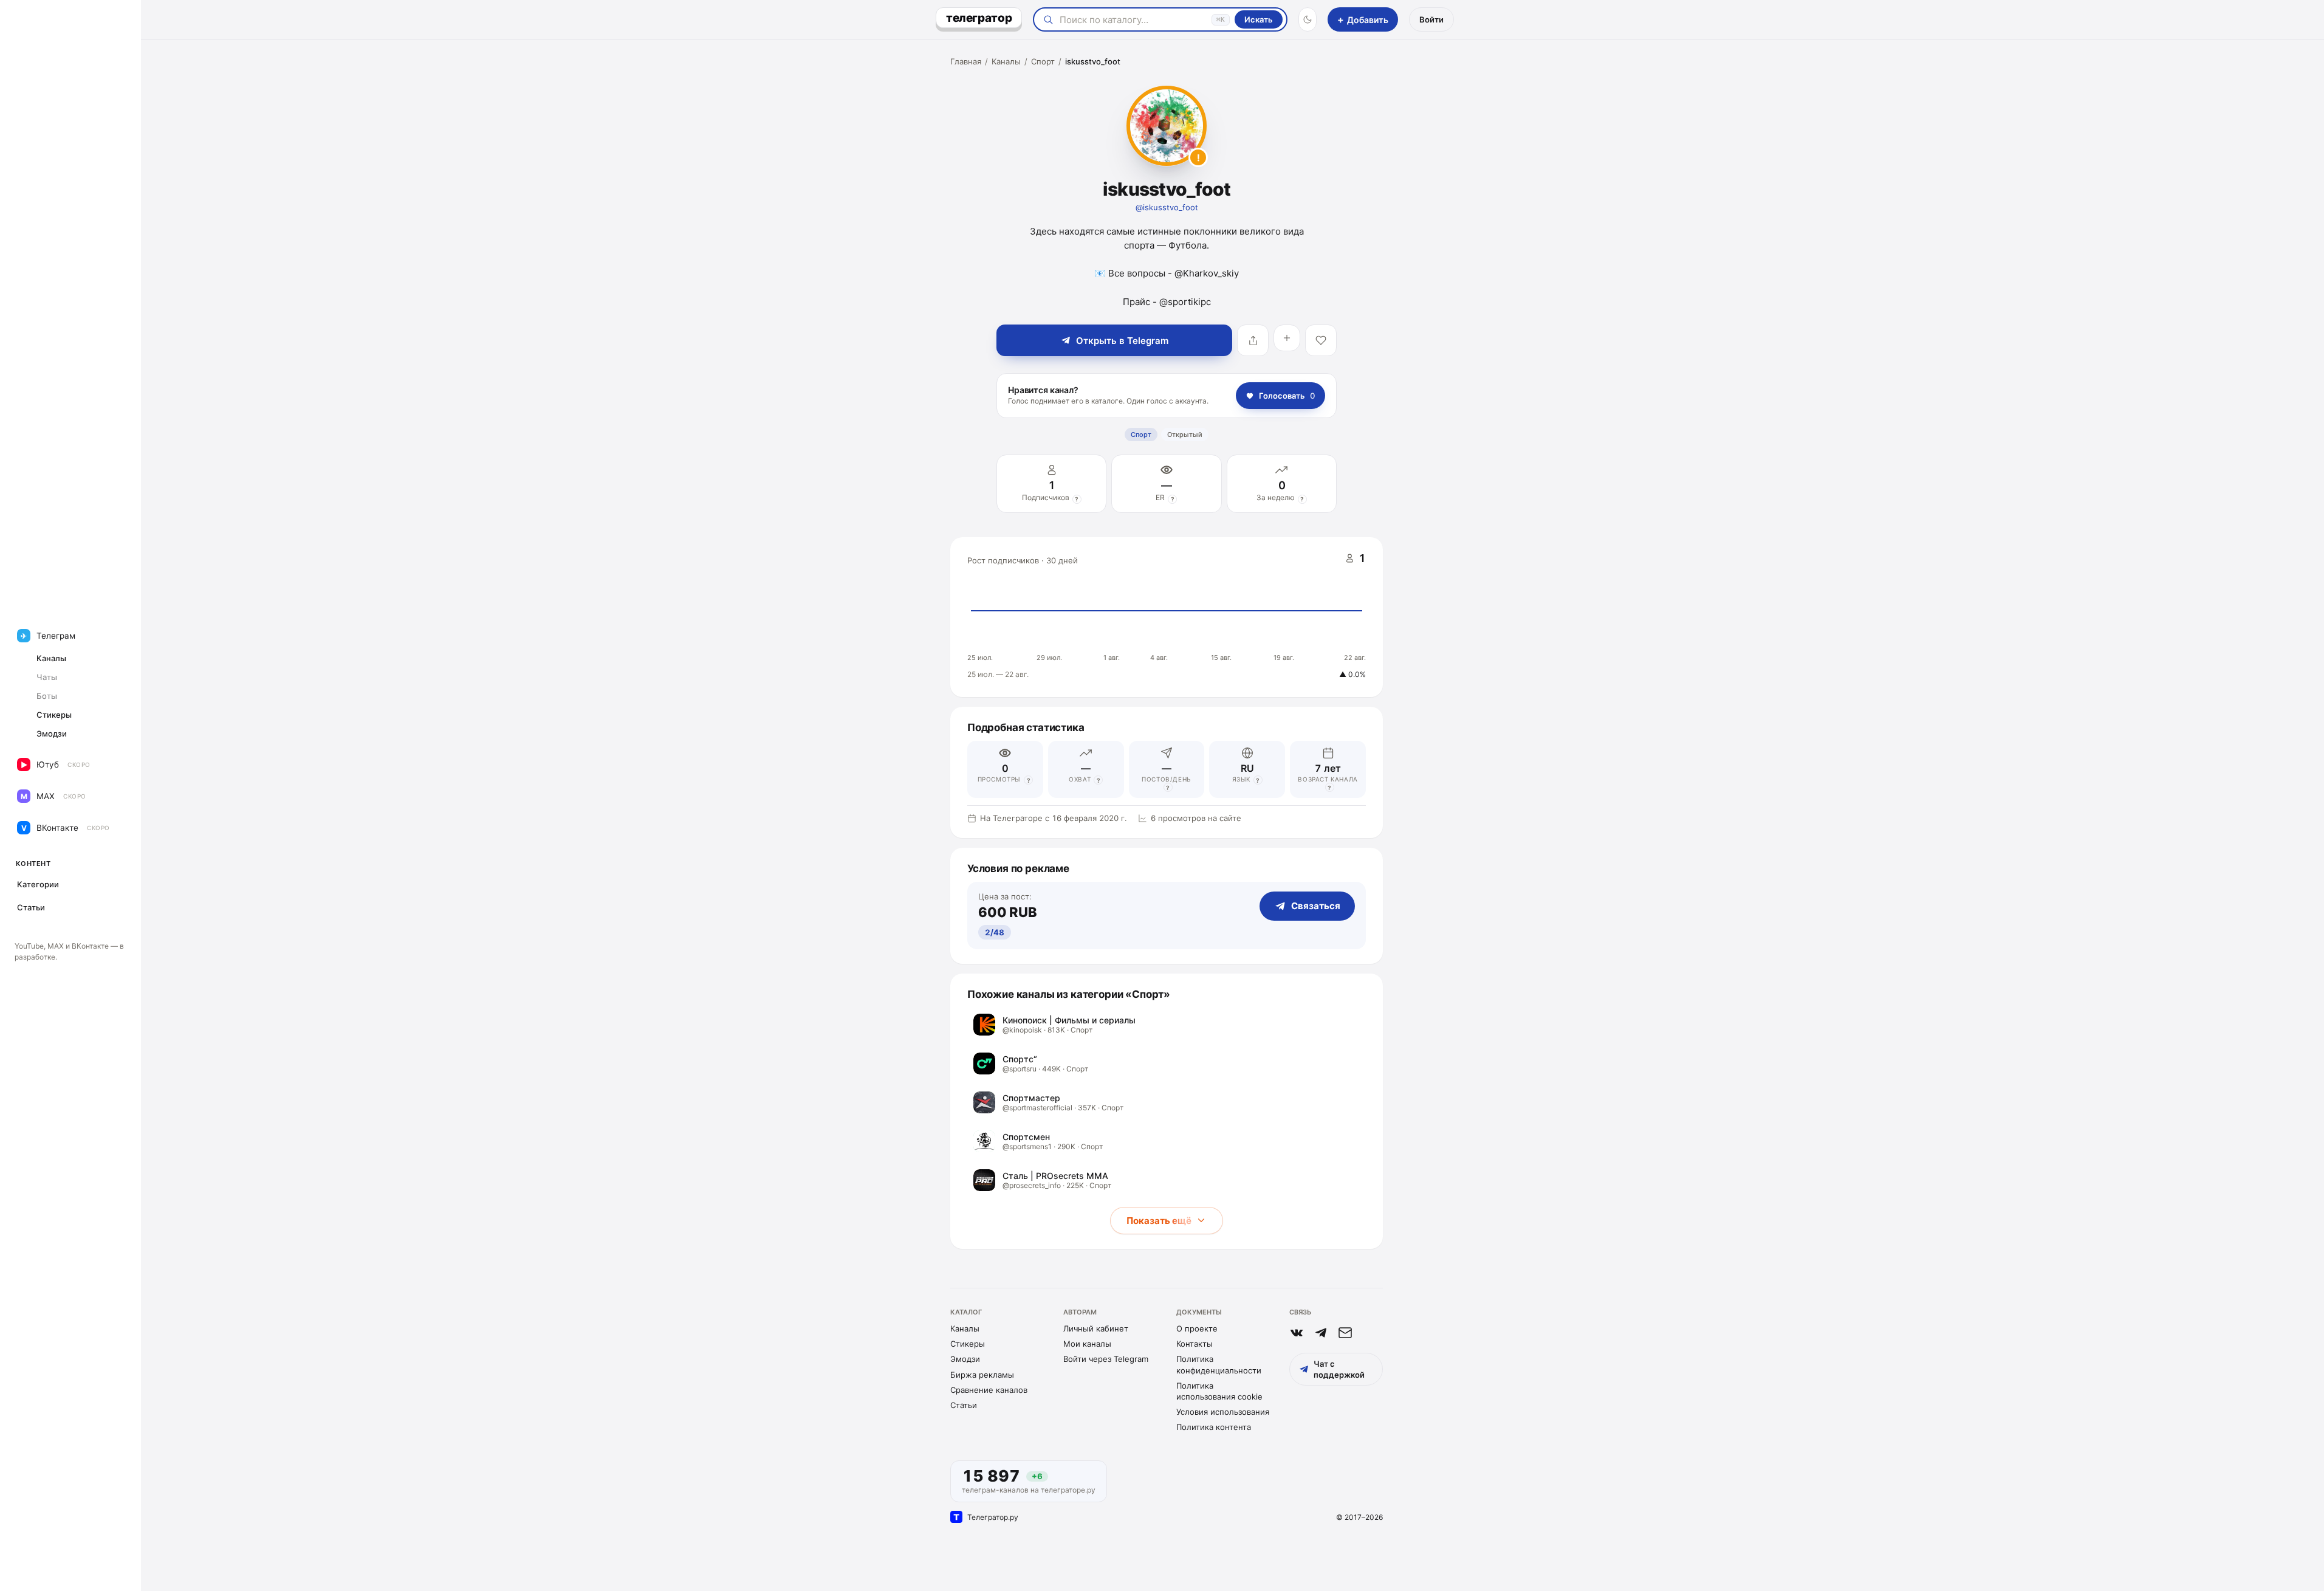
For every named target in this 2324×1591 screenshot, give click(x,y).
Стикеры (968, 1344)
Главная (966, 61)
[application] (1167, 617)
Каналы (1006, 61)
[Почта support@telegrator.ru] (1345, 1333)
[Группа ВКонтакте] (1297, 1333)
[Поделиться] (1253, 340)
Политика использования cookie (1219, 1391)
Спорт (1043, 61)
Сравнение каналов (989, 1390)
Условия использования (1223, 1412)
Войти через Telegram (1106, 1359)
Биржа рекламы (982, 1375)
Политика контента (1214, 1427)
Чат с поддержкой (1339, 1369)
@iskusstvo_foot (1167, 207)
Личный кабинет (1096, 1328)
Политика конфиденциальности (1219, 1364)
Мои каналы (1087, 1344)
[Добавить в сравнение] (1287, 338)
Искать (1259, 19)
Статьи (964, 1405)
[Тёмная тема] (1308, 19)
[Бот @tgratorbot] (1321, 1333)
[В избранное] (1321, 340)
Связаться (1316, 906)
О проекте (1197, 1328)
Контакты (1195, 1344)
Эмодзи (965, 1359)
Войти (1431, 19)
